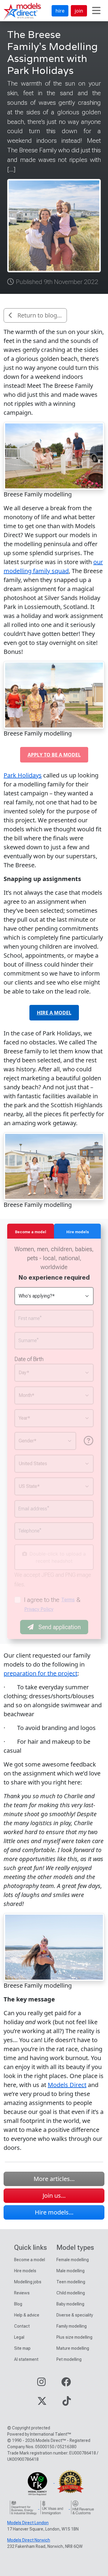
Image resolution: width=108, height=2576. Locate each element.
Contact (22, 2326)
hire (60, 11)
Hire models (25, 2271)
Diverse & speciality (75, 2315)
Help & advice (27, 2315)
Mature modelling (73, 2348)
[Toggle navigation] (96, 11)
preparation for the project (40, 1673)
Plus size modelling (74, 2337)
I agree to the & (52, 1604)
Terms (68, 1600)
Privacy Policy (39, 1609)
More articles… (54, 2179)
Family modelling (72, 2326)
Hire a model (54, 1013)
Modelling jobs (28, 2282)
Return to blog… (40, 315)
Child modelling (71, 2293)
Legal (19, 2337)
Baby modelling (70, 2304)
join (79, 11)
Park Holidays (23, 775)
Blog (18, 2304)
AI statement (26, 2359)
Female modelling (73, 2260)
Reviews (22, 2293)
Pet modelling (69, 2359)
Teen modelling (71, 2282)
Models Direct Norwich (29, 2540)
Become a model (30, 2260)
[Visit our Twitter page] (42, 2403)
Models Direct (67, 2085)
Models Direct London (28, 2523)
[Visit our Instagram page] (41, 2384)
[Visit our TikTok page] (67, 2403)
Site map (22, 2348)
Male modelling (70, 2271)
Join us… (54, 2195)
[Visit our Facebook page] (66, 2384)
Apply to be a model (54, 755)
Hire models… (54, 2212)
